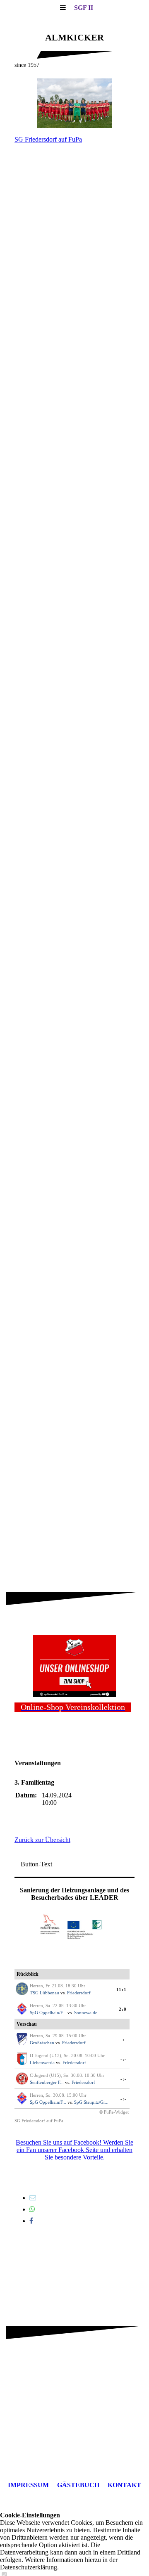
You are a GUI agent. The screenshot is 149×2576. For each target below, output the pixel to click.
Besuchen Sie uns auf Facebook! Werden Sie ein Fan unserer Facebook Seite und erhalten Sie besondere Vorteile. (74, 2150)
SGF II (84, 8)
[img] (74, 103)
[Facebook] (31, 2221)
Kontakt (124, 2485)
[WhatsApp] (32, 2209)
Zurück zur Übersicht (42, 1840)
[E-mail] (33, 2198)
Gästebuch (78, 2485)
